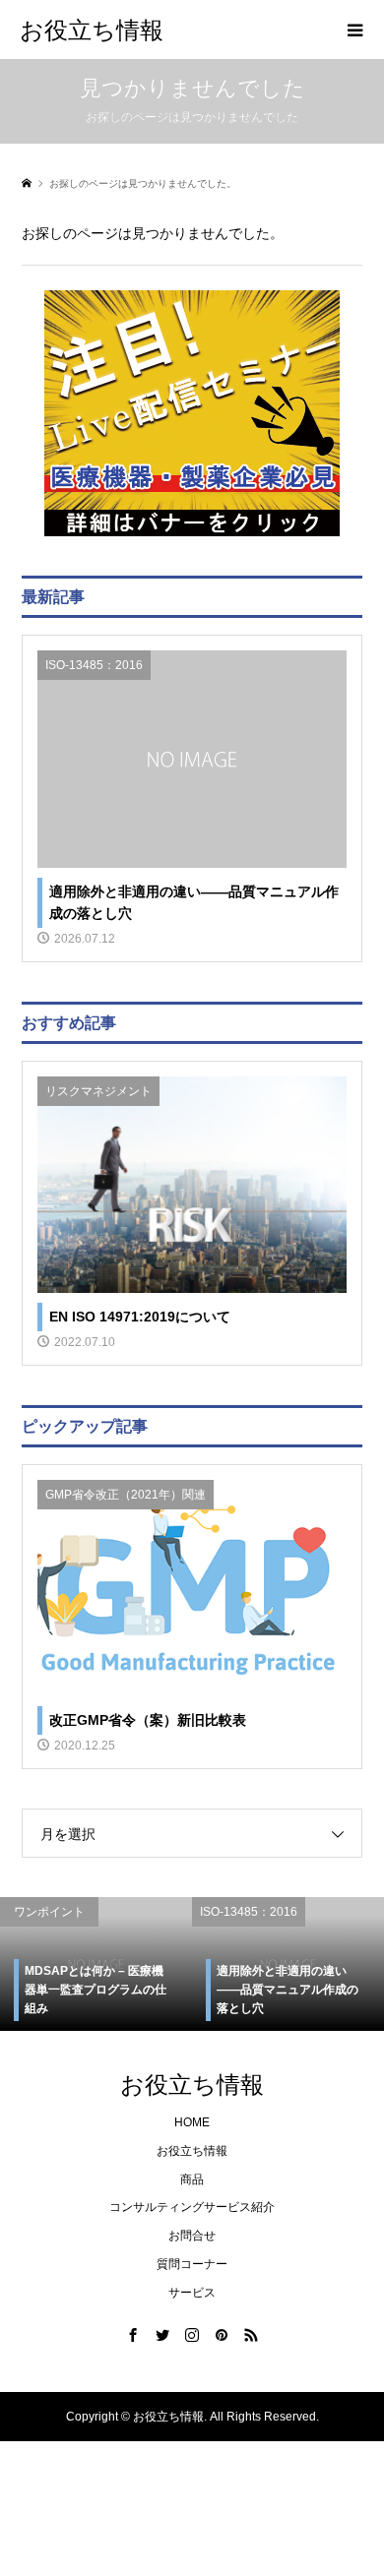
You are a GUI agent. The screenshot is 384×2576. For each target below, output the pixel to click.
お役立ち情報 (92, 29)
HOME (192, 2122)
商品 (192, 2179)
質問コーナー (192, 2264)
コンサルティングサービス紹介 (192, 2207)
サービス (192, 2293)
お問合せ (192, 2236)
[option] (96, 1964)
